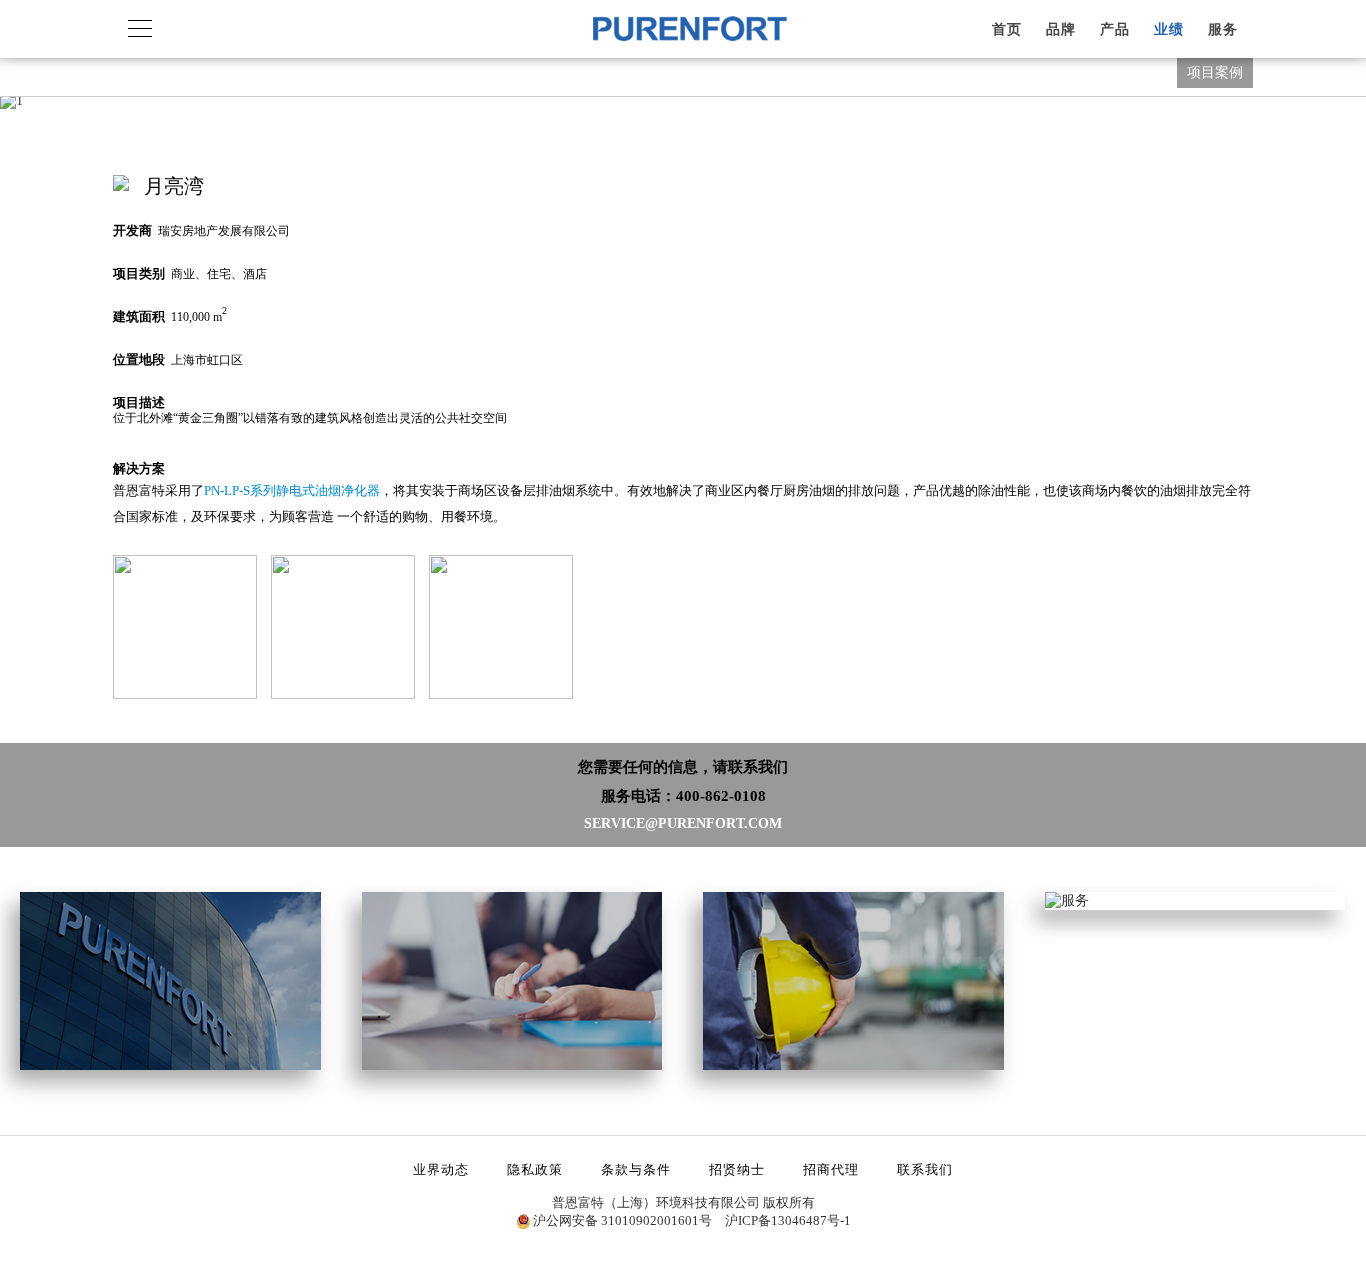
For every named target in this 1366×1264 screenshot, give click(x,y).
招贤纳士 (737, 1169)
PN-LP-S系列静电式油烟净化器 (292, 490)
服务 (1223, 29)
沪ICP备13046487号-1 (788, 1220)
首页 (1007, 29)
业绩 (1169, 29)
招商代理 (831, 1169)
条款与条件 (636, 1169)
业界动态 (441, 1169)
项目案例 (1215, 72)
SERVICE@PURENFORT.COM (683, 823)
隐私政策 (535, 1169)
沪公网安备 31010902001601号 (622, 1220)
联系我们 (925, 1169)
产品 (1115, 29)
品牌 (1061, 29)
